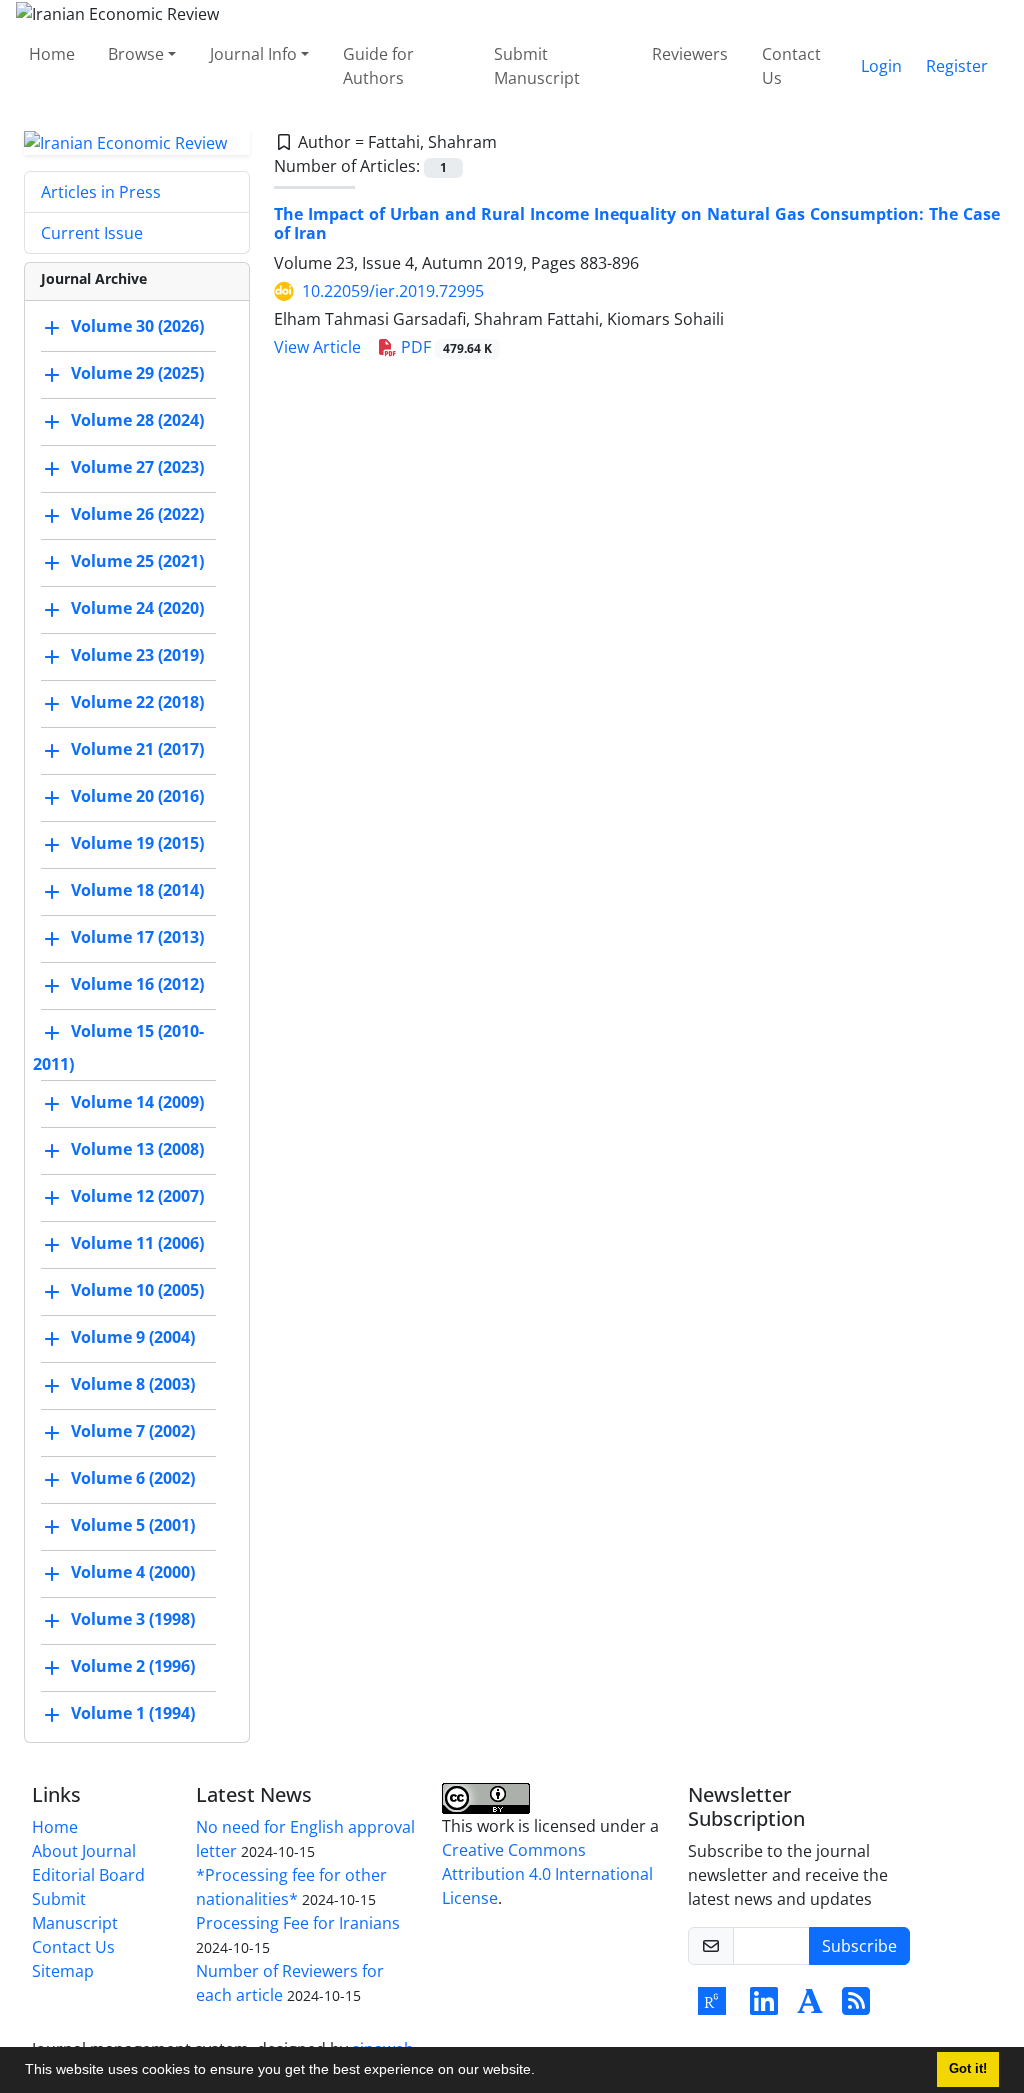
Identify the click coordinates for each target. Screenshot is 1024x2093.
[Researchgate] (712, 2007)
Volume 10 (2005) (137, 1291)
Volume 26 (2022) (137, 515)
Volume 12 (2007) (137, 1197)
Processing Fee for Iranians (298, 1923)
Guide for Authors (378, 66)
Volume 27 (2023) (137, 468)
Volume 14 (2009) (137, 1103)
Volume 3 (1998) (133, 1620)
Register (957, 66)
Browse (136, 54)
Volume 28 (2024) (137, 421)
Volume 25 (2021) (137, 562)
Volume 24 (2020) (137, 609)
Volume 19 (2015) (137, 844)
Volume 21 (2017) (137, 750)
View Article (317, 347)
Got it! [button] (968, 2069)
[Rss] (856, 2007)
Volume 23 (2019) (137, 656)
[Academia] (810, 2007)
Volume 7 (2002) (133, 1432)
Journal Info (253, 54)
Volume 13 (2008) (137, 1150)
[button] (542, 2072)
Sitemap (63, 1971)
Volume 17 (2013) (137, 938)
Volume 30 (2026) (137, 327)
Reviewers (690, 54)
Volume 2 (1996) (133, 1667)
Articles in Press (101, 192)
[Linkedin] (764, 2007)
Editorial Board (88, 1875)
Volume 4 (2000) (133, 1573)
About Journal (84, 1851)
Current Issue (92, 233)
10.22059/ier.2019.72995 (393, 291)
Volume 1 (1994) (133, 1714)
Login (881, 66)
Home (52, 54)
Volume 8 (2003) (133, 1385)
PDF (444, 347)
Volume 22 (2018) (137, 703)
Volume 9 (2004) (133, 1338)
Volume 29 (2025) (137, 374)
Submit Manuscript (537, 66)
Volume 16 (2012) (137, 985)
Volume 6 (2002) (133, 1479)
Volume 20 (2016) (137, 797)
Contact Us (791, 66)
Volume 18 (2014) (137, 891)
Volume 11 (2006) (137, 1244)
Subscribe (859, 1946)
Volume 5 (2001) (133, 1526)
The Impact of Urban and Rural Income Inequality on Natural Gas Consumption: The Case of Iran (637, 223)
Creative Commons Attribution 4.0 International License (547, 1874)
